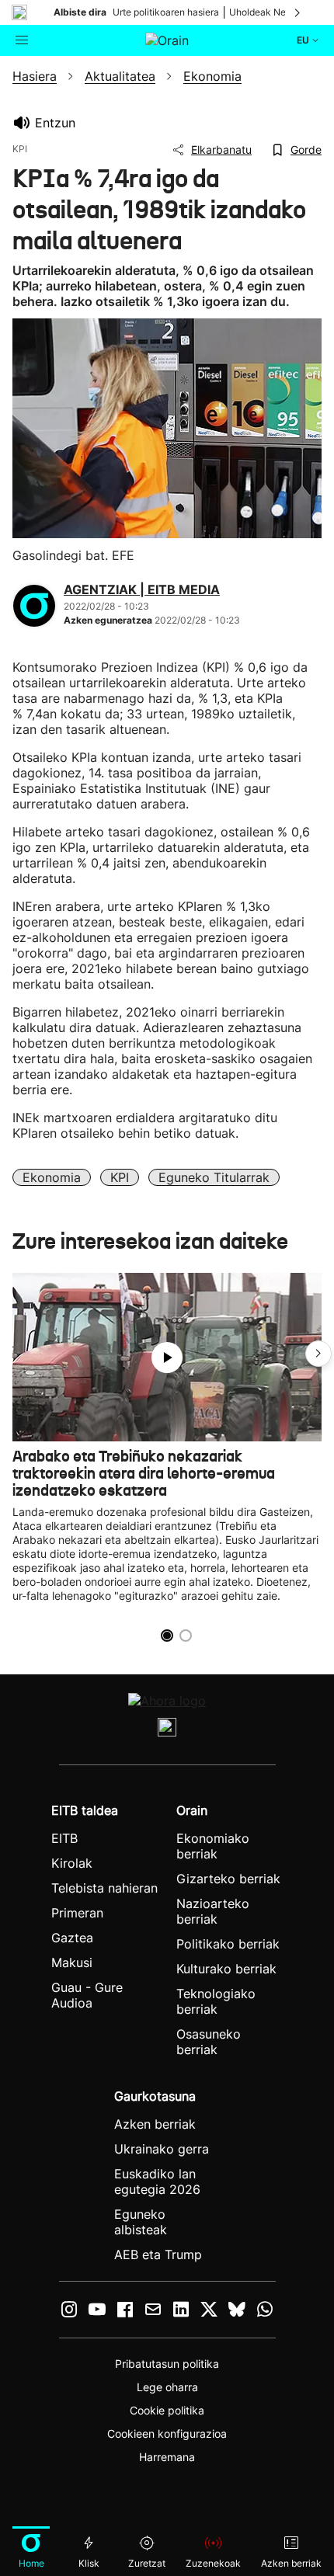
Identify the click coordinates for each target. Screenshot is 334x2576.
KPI (120, 1177)
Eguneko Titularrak (214, 1177)
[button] (318, 1354)
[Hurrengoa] (298, 12)
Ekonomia (52, 1177)
